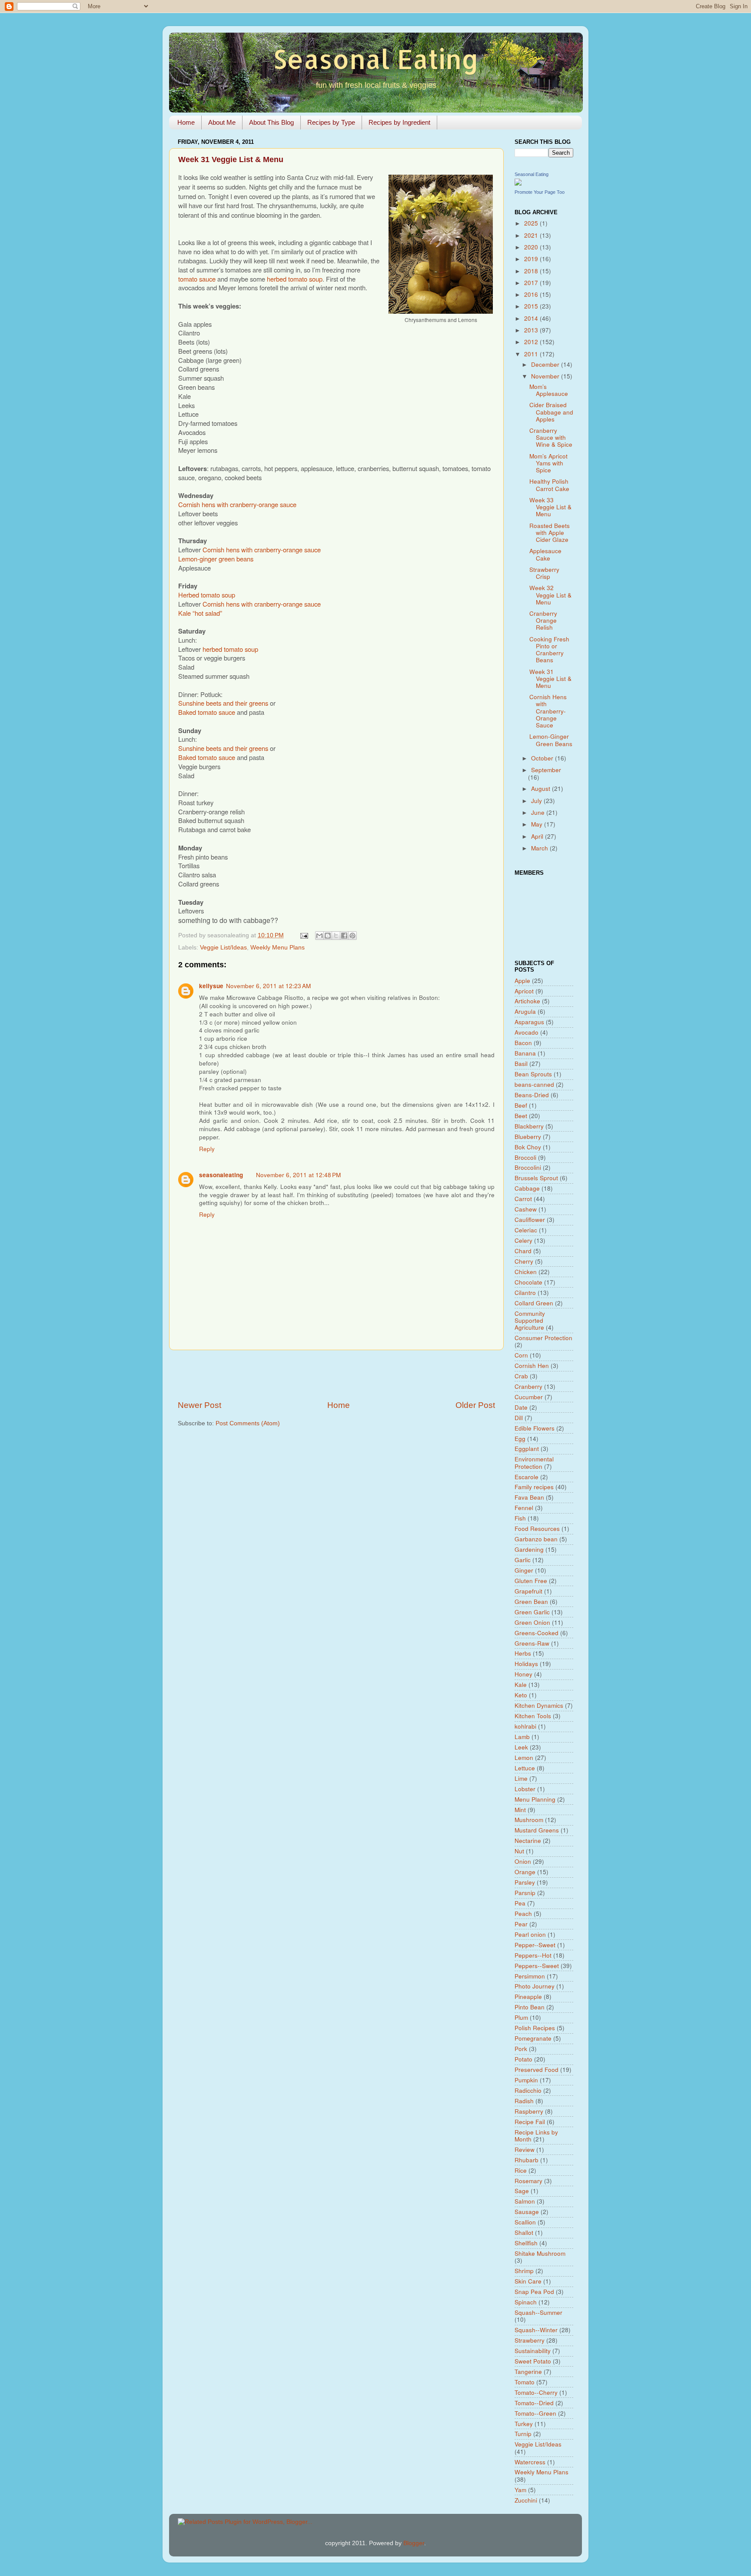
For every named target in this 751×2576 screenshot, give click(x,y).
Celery (523, 1240)
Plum (521, 2017)
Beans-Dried (532, 1095)
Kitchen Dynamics (539, 1705)
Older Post (475, 1405)
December (546, 364)
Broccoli (525, 1157)
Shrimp (524, 2271)
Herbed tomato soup (207, 595)
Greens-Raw (532, 1643)
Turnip (523, 2434)
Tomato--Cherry (536, 2392)
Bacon (523, 1043)
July (537, 801)
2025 (532, 223)
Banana (525, 1053)
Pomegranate (533, 2038)
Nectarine (528, 1841)
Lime (521, 1778)
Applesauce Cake (545, 554)
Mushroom (529, 1820)
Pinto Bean (530, 2007)
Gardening (529, 1549)
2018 (532, 271)
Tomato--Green (535, 2413)
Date (521, 1407)
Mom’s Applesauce (549, 390)
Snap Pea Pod (534, 2292)
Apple (522, 981)
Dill (519, 1418)
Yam (520, 2490)
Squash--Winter (536, 2330)
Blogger (414, 2543)
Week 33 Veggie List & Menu (550, 507)
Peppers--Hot (533, 1955)
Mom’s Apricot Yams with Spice (548, 463)
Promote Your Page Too (540, 192)
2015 (532, 306)
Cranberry (528, 1386)
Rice (521, 2170)
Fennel (524, 1508)
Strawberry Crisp (544, 573)
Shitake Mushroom (540, 2253)
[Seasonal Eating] (518, 184)
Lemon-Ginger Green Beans (551, 740)
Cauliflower (530, 1220)
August (542, 788)
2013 (532, 330)
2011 (532, 354)
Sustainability (533, 2351)
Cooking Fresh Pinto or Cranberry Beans (549, 650)
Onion (523, 1861)
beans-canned (534, 1084)
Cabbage (527, 1188)
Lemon (524, 1758)
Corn (521, 1355)
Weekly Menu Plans (277, 948)
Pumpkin (526, 2080)
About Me (222, 122)
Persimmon (530, 1976)
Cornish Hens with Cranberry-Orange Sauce (548, 711)
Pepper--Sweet (535, 1945)
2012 (532, 342)
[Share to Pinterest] (352, 936)
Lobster (525, 1789)
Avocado (527, 1032)
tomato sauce (197, 279)
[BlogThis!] (328, 936)
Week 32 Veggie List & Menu (550, 595)
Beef (521, 1105)
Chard (523, 1251)
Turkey (524, 2424)
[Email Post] (304, 935)
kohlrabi (525, 1726)
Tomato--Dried (534, 2403)
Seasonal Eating (376, 59)
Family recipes (534, 1487)
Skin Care (528, 2281)
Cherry (524, 1261)
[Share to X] (336, 936)
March (540, 848)
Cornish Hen (532, 1366)
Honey (523, 1674)
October (543, 758)
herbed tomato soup (295, 279)
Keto (521, 1695)
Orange (525, 1872)
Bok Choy (528, 1147)
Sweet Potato (533, 2361)
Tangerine (528, 2372)
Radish (524, 2101)
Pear (521, 1924)
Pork (521, 2049)
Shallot (524, 2232)
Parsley (525, 1882)
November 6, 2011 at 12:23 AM (268, 986)
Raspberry (529, 2111)
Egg (520, 1439)
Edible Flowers (535, 1428)
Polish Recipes (535, 2028)
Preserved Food (537, 2070)
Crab (521, 1376)
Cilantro (525, 1293)
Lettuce (525, 1768)
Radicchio (528, 2090)
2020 (532, 247)
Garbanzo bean (536, 1539)
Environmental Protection (534, 1462)
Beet (521, 1116)
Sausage (527, 2212)
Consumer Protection (543, 1338)
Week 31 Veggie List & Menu (550, 679)
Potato (523, 2059)
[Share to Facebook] (344, 936)
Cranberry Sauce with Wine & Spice (551, 437)
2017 (532, 283)
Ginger (524, 1570)
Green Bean (531, 1602)
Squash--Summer (538, 2312)
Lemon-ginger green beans (216, 559)
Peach (523, 1914)
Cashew (526, 1209)
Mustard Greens (537, 1830)
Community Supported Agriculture (530, 1320)
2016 (532, 294)
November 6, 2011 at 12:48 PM (298, 1175)
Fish (520, 1518)
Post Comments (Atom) (248, 1423)
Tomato (525, 2382)
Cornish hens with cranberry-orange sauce (237, 504)
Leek (521, 1747)
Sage (522, 2191)
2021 (532, 235)
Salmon (525, 2201)
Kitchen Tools (533, 1716)
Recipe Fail (530, 2122)
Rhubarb (527, 2160)
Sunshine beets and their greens (223, 703)
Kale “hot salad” (200, 613)
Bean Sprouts (533, 1074)
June (539, 812)
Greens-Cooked (537, 1633)
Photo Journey (535, 1986)
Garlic (523, 1560)
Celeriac (526, 1230)
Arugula (525, 1011)
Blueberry (528, 1137)
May (538, 824)
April (538, 836)
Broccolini (528, 1167)
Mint (520, 1810)
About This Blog (271, 122)
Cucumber (529, 1397)
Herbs (523, 1653)
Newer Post (199, 1405)
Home (186, 122)
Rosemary (528, 2181)
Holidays (526, 1664)
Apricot (524, 991)
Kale (521, 1685)
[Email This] (319, 936)
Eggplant (527, 1449)
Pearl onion (530, 1934)
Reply (207, 1149)
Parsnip (525, 1893)
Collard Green (534, 1303)
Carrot (523, 1199)
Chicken (526, 1272)
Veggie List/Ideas (223, 948)
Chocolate (528, 1282)
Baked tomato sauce (207, 712)
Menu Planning (535, 1799)
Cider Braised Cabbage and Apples (551, 412)
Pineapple (528, 1997)
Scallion (525, 2222)
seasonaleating (221, 1175)
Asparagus (529, 1022)
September (546, 770)
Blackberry (529, 1126)
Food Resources (537, 1529)
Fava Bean (529, 1497)
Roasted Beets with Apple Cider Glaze (550, 533)
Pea (520, 1903)
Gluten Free (531, 1581)
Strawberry (530, 2340)
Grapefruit (528, 1591)
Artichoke (527, 1001)
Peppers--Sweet (537, 1966)
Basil (521, 1064)
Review (525, 2149)
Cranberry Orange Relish (543, 620)
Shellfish (526, 2243)
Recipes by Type (331, 122)
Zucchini (526, 2500)
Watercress (530, 2462)
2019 (532, 259)
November (546, 376)
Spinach (526, 2302)
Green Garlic (532, 1612)
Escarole (527, 1477)
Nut (519, 1851)
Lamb (522, 1737)
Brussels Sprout (536, 1178)
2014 (532, 318)
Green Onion (532, 1622)
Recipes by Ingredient (399, 122)
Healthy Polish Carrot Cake (549, 485)
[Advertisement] (336, 1375)
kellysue (211, 986)
